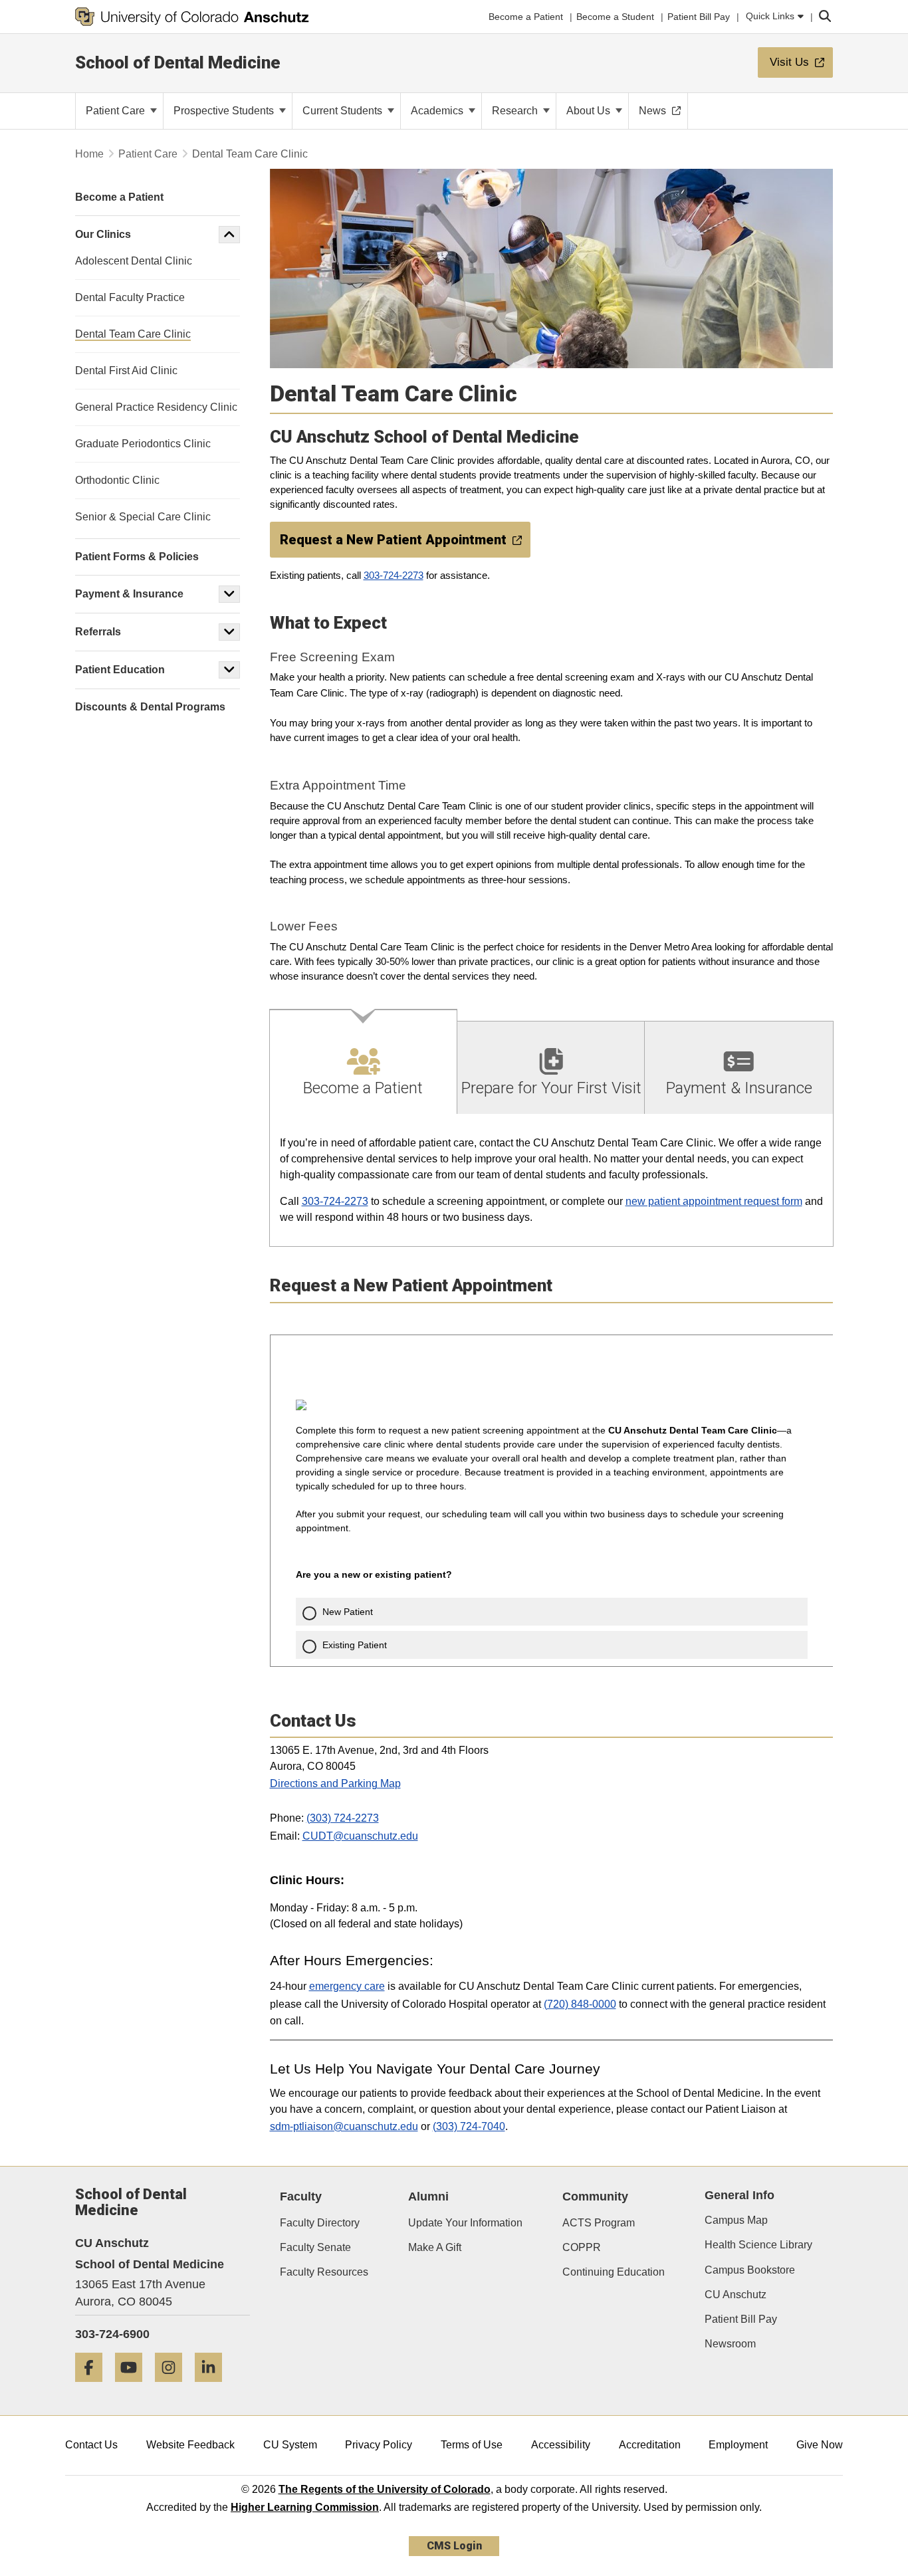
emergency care (347, 1986)
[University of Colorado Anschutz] (192, 17)
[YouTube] (134, 2387)
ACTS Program (599, 2223)
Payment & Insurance (129, 594)
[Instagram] (173, 2387)
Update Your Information (465, 2223)
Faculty (301, 2197)
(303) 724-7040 (469, 2126)
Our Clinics (103, 234)
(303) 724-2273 (343, 1818)
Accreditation (650, 2445)
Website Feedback (190, 2445)
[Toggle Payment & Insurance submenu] (229, 594)
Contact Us (91, 2445)
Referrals (98, 632)
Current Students (344, 111)
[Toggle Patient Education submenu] (229, 670)
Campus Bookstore (750, 2270)
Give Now (820, 2445)
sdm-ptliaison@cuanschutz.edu (344, 2126)
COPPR (582, 2247)
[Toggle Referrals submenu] (229, 632)
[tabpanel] (552, 1181)
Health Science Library (758, 2245)
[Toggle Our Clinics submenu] (229, 235)
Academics (438, 111)
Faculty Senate (315, 2247)
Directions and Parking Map (335, 1783)
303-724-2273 (394, 576)
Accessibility (561, 2445)
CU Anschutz (736, 2295)
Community (595, 2197)
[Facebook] (94, 2387)
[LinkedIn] (213, 2387)
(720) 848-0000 (580, 2004)
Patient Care (117, 111)
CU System (290, 2445)
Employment (738, 2445)
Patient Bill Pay (741, 2319)
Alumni (428, 2197)
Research (516, 111)
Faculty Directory (320, 2223)
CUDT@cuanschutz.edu (360, 1836)
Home (89, 154)
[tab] (364, 1062)
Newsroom (730, 2344)
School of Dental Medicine (178, 62)
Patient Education (120, 670)
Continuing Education (614, 2272)
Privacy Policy (379, 2445)
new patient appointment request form (714, 1201)
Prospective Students (225, 111)
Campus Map (736, 2220)
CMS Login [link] (454, 2546)
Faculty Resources (324, 2272)
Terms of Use (472, 2445)
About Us (590, 111)
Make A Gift (435, 2247)
